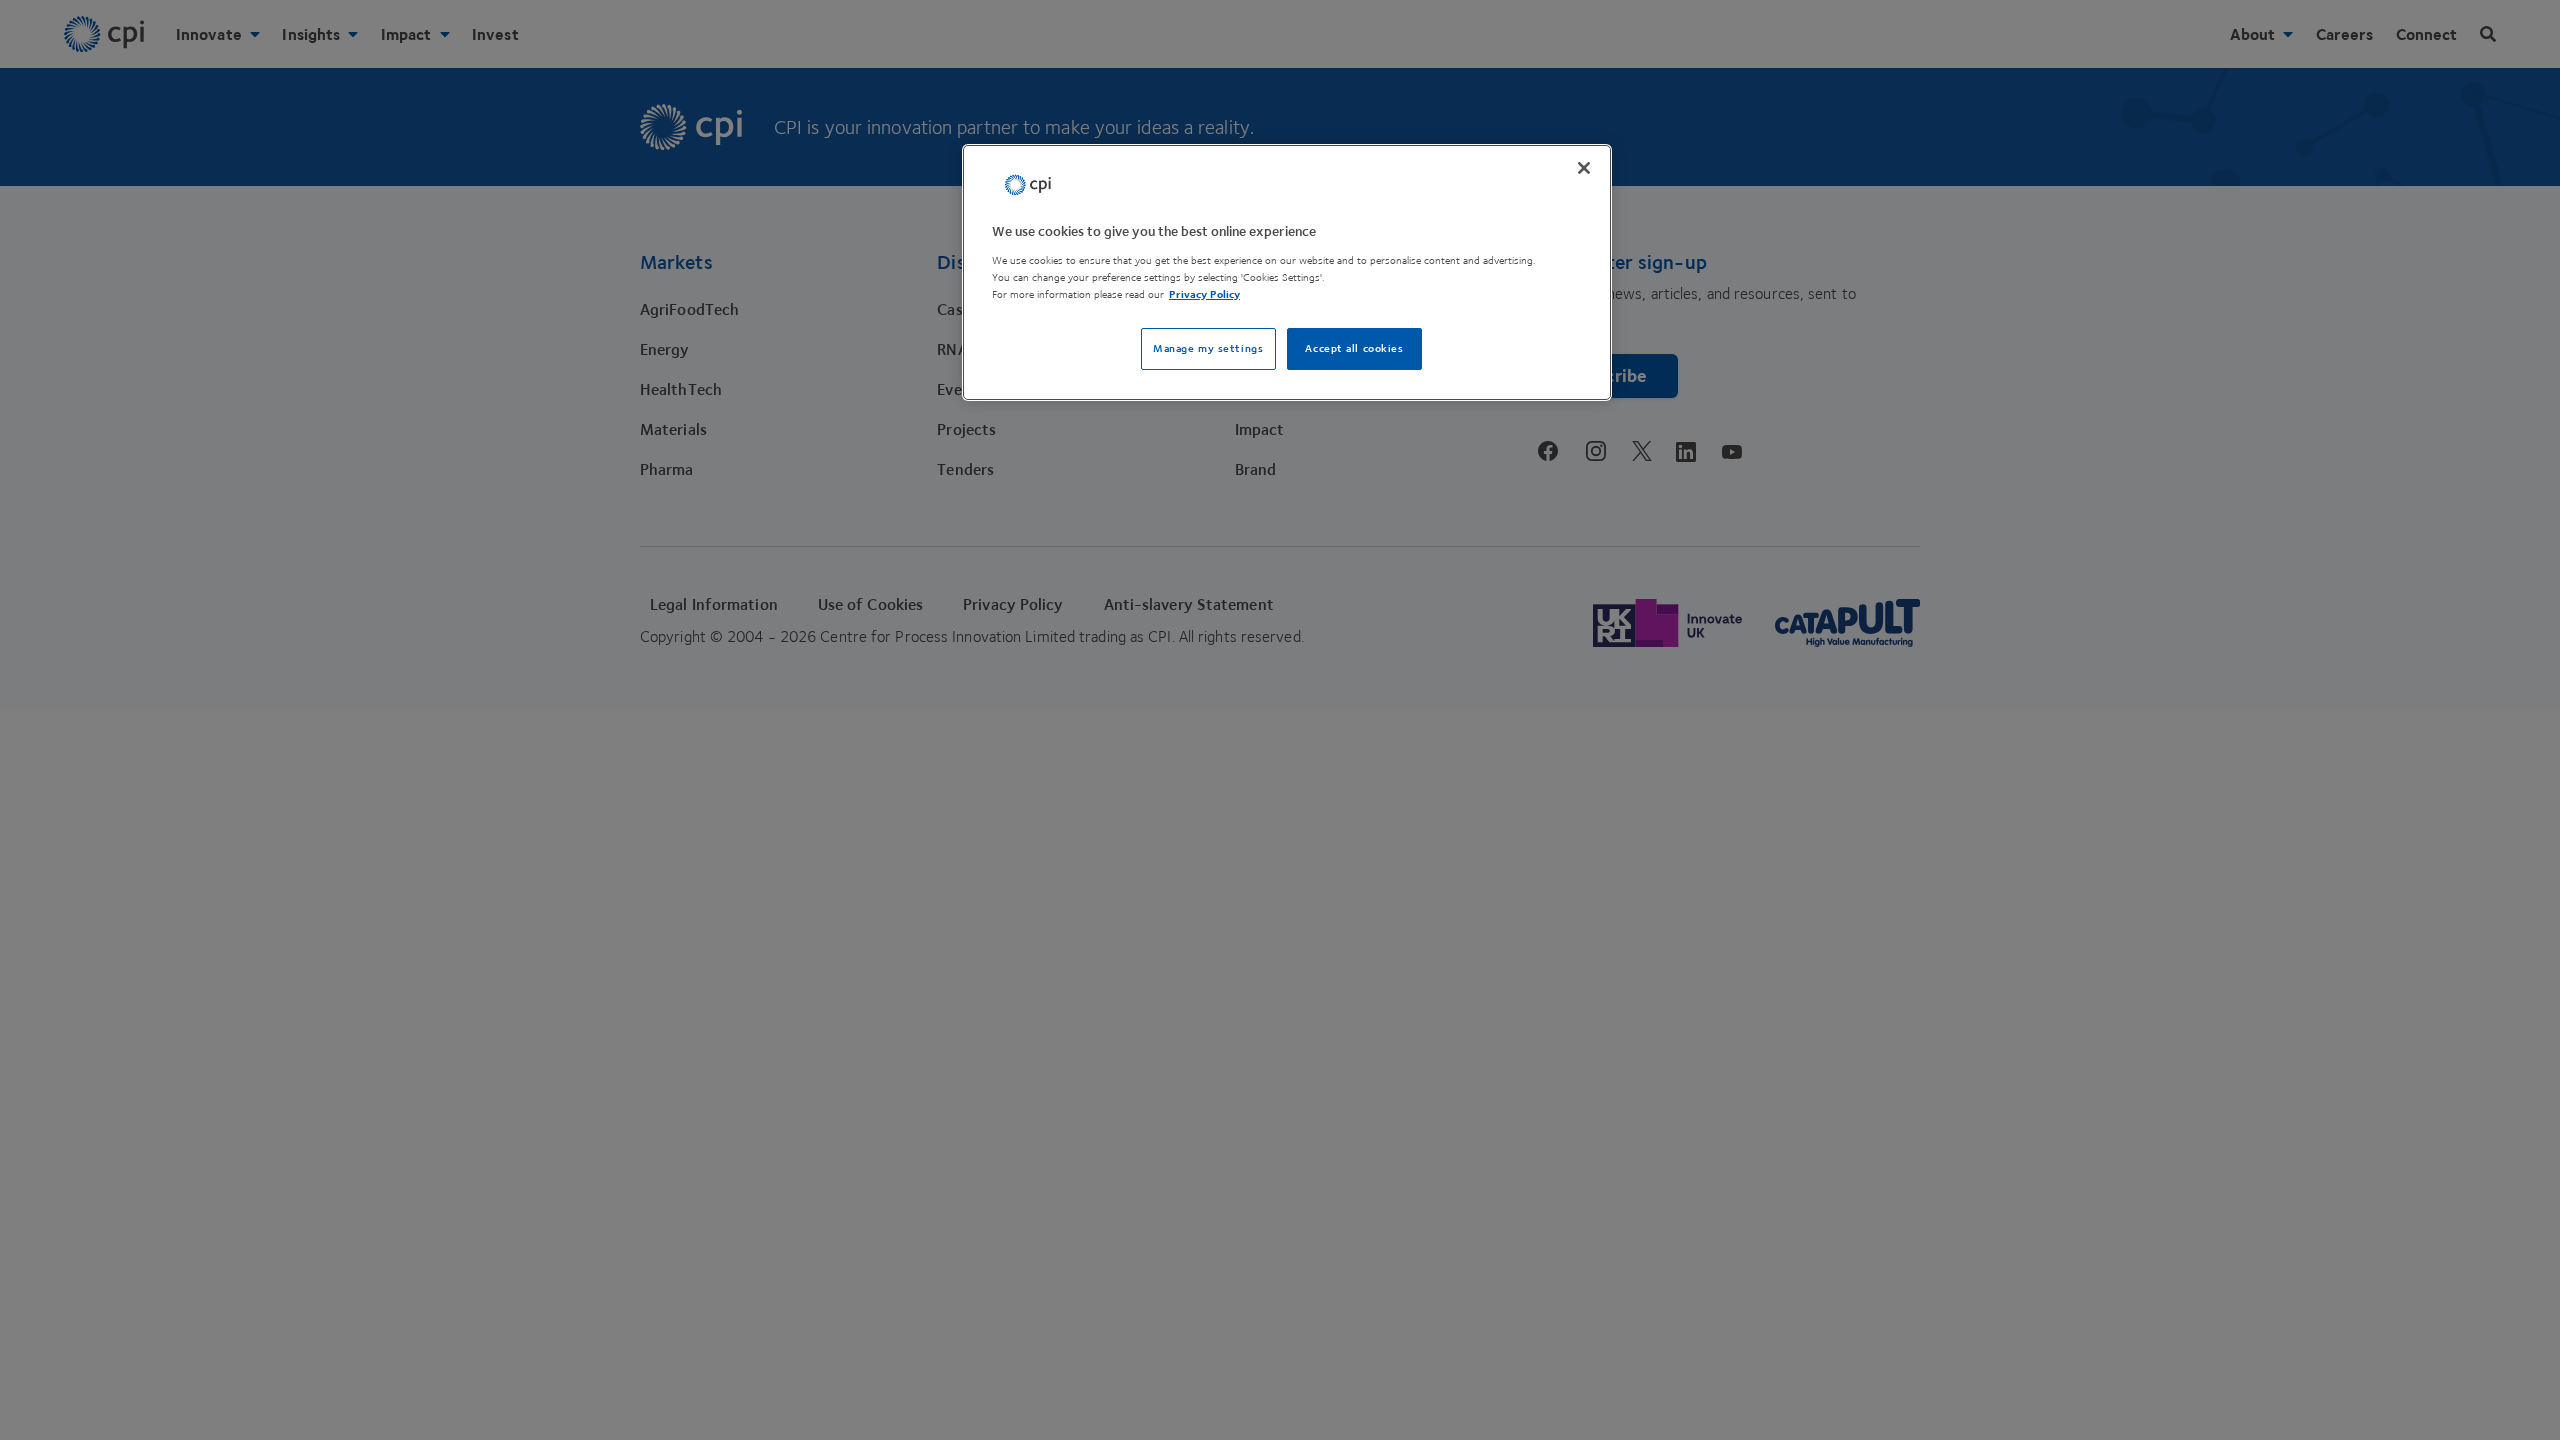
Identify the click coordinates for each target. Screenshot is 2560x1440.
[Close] (1584, 168)
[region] (1287, 272)
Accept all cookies (1354, 348)
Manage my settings (1208, 348)
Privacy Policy (1204, 294)
